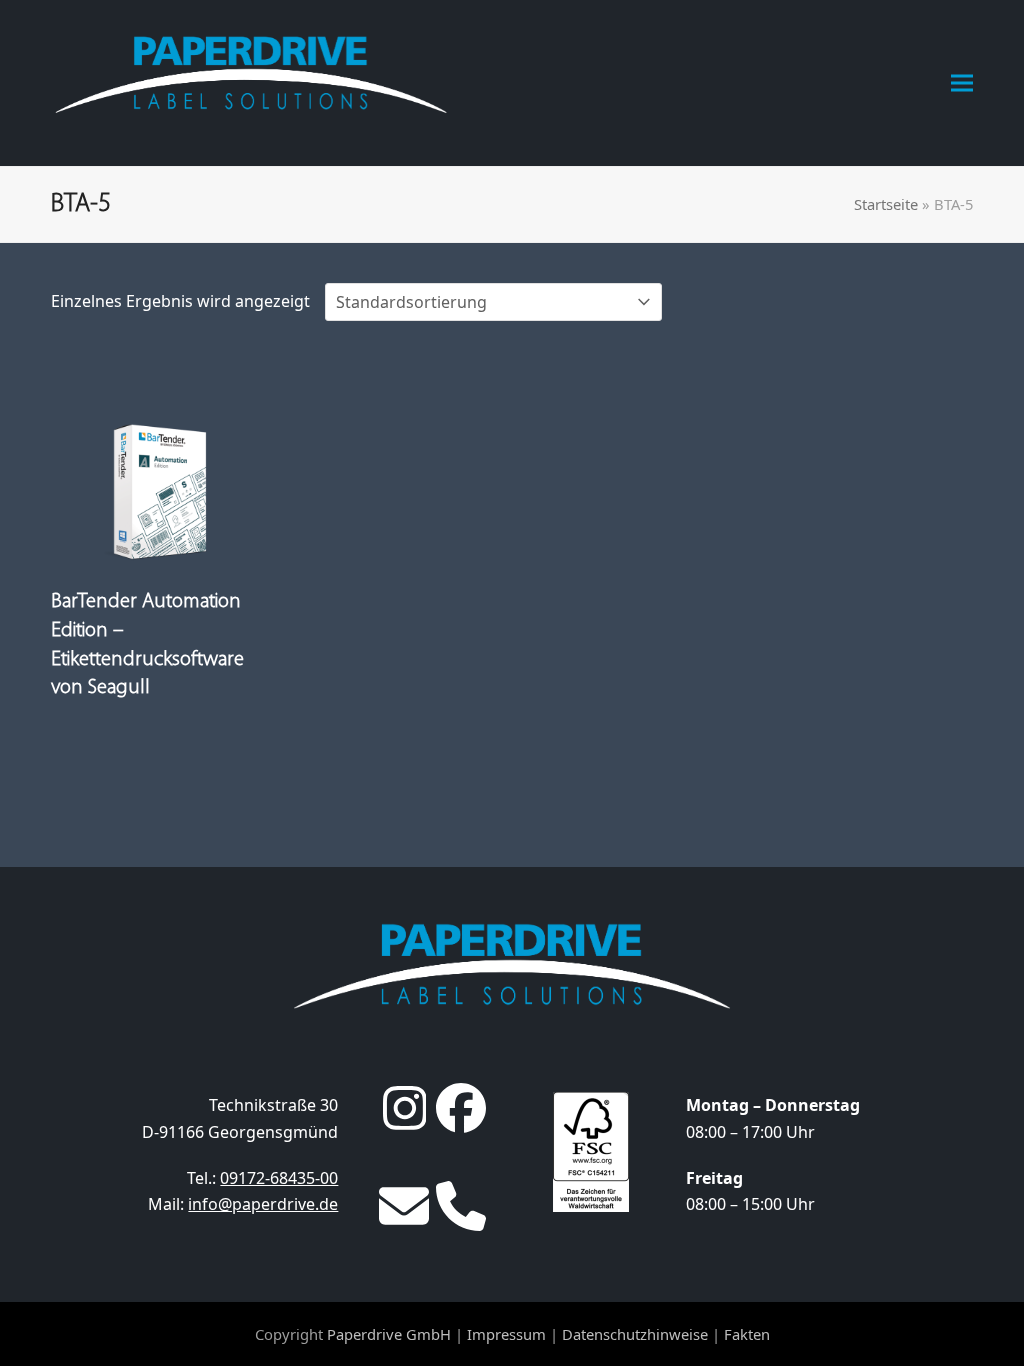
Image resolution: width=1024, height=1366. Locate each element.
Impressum (506, 1334)
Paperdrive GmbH (389, 1334)
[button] (962, 82)
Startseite (886, 204)
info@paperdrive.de (263, 1204)
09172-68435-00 (279, 1178)
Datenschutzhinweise (635, 1334)
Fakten (747, 1334)
